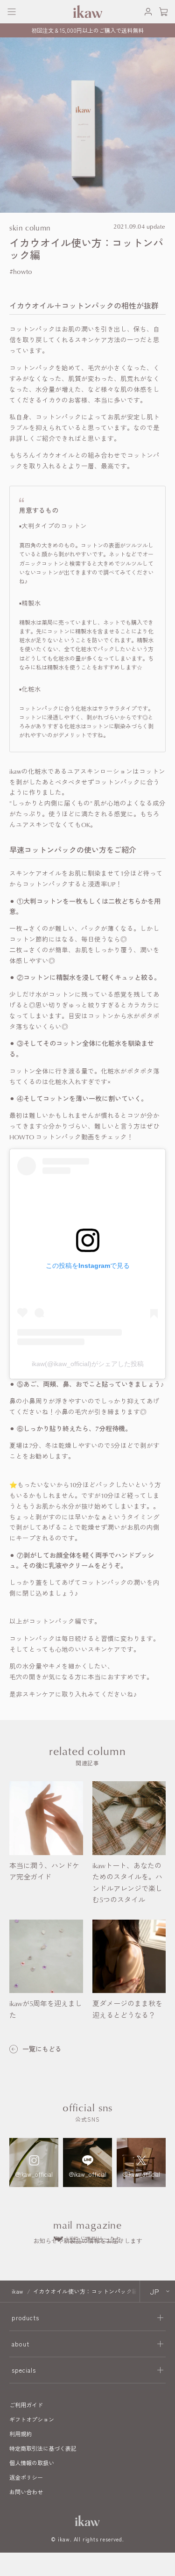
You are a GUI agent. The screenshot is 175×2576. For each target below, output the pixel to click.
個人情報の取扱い (32, 2463)
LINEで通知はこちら (94, 2237)
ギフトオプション (32, 2419)
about (21, 2344)
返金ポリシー (26, 2477)
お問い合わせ (26, 2492)
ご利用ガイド (26, 2405)
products (25, 2318)
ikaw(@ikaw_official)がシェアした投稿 (88, 1364)
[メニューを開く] (12, 12)
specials (24, 2370)
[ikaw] (88, 2521)
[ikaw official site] (87, 11)
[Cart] (163, 12)
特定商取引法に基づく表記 (43, 2448)
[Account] (140, 12)
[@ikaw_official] (34, 2162)
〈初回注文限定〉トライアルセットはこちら (88, 26)
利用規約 (21, 2434)
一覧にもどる (42, 2049)
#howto (21, 271)
